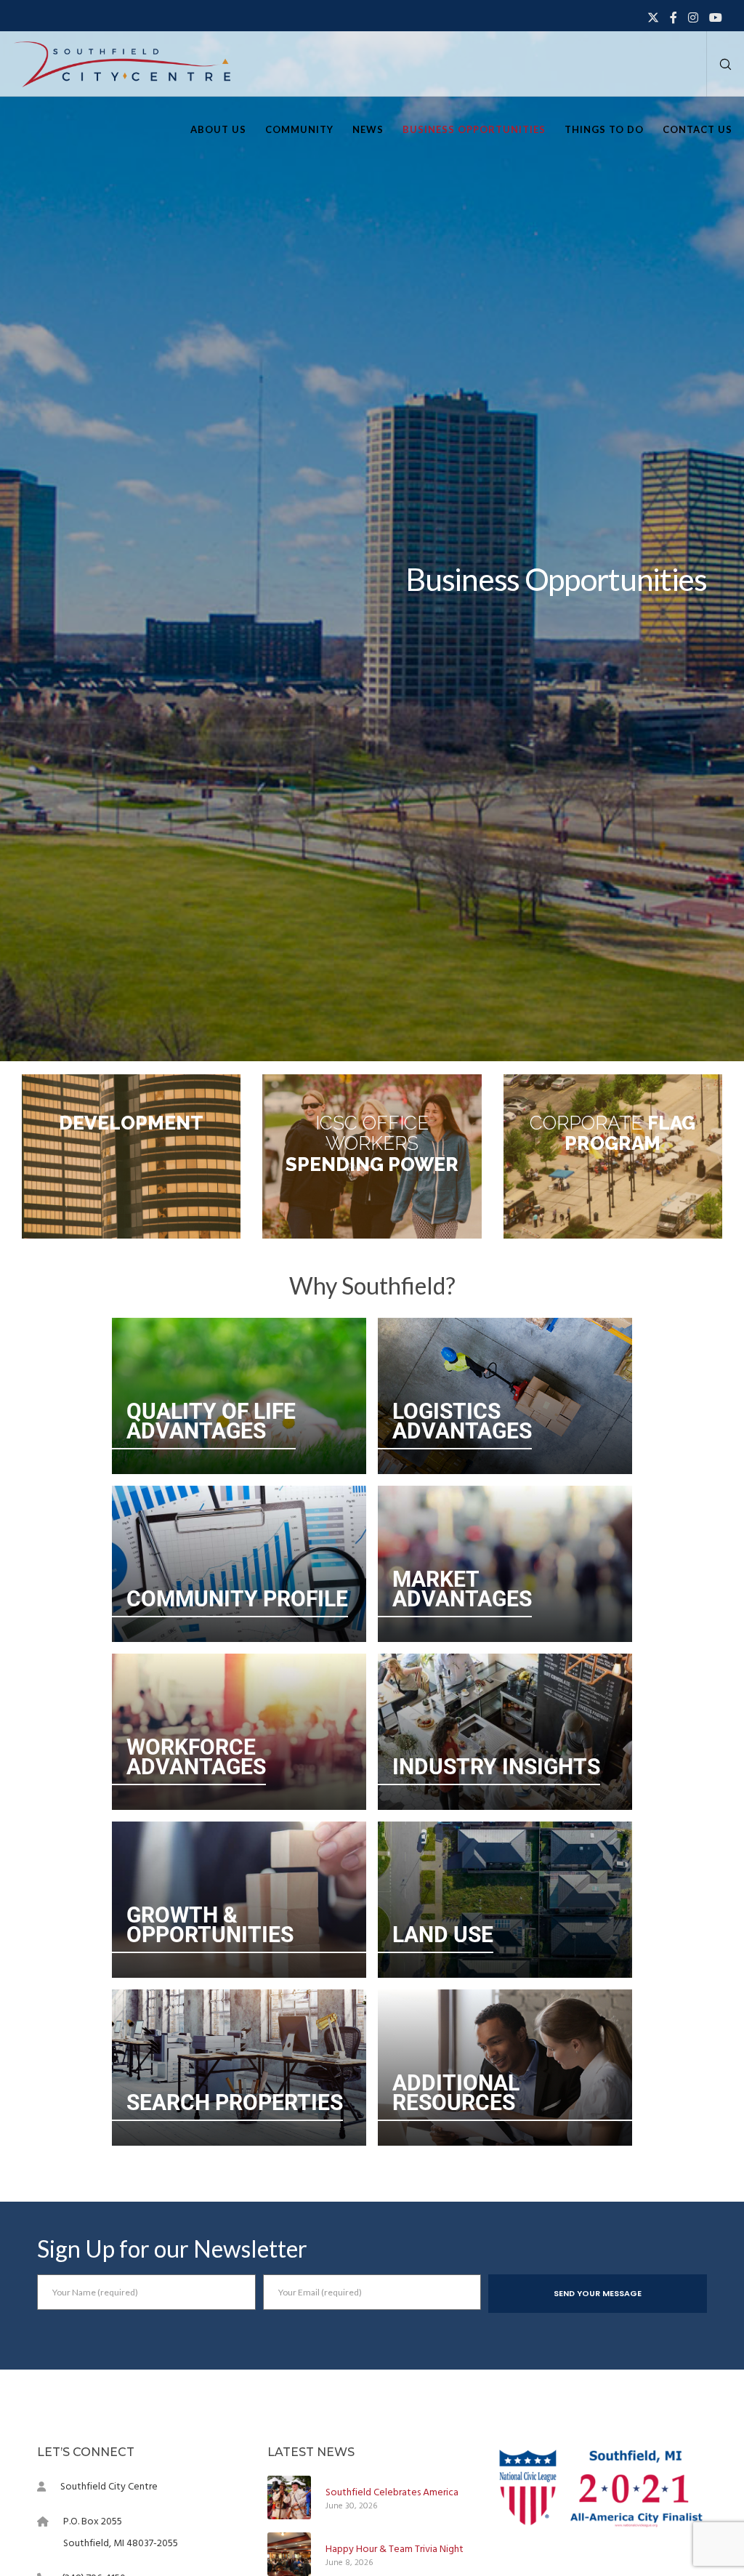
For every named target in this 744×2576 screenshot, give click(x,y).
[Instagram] (693, 17)
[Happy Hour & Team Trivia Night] (289, 2554)
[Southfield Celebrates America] (289, 2497)
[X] (653, 17)
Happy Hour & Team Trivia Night (395, 2549)
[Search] (720, 64)
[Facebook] (674, 17)
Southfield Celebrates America (392, 2492)
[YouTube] (716, 17)
